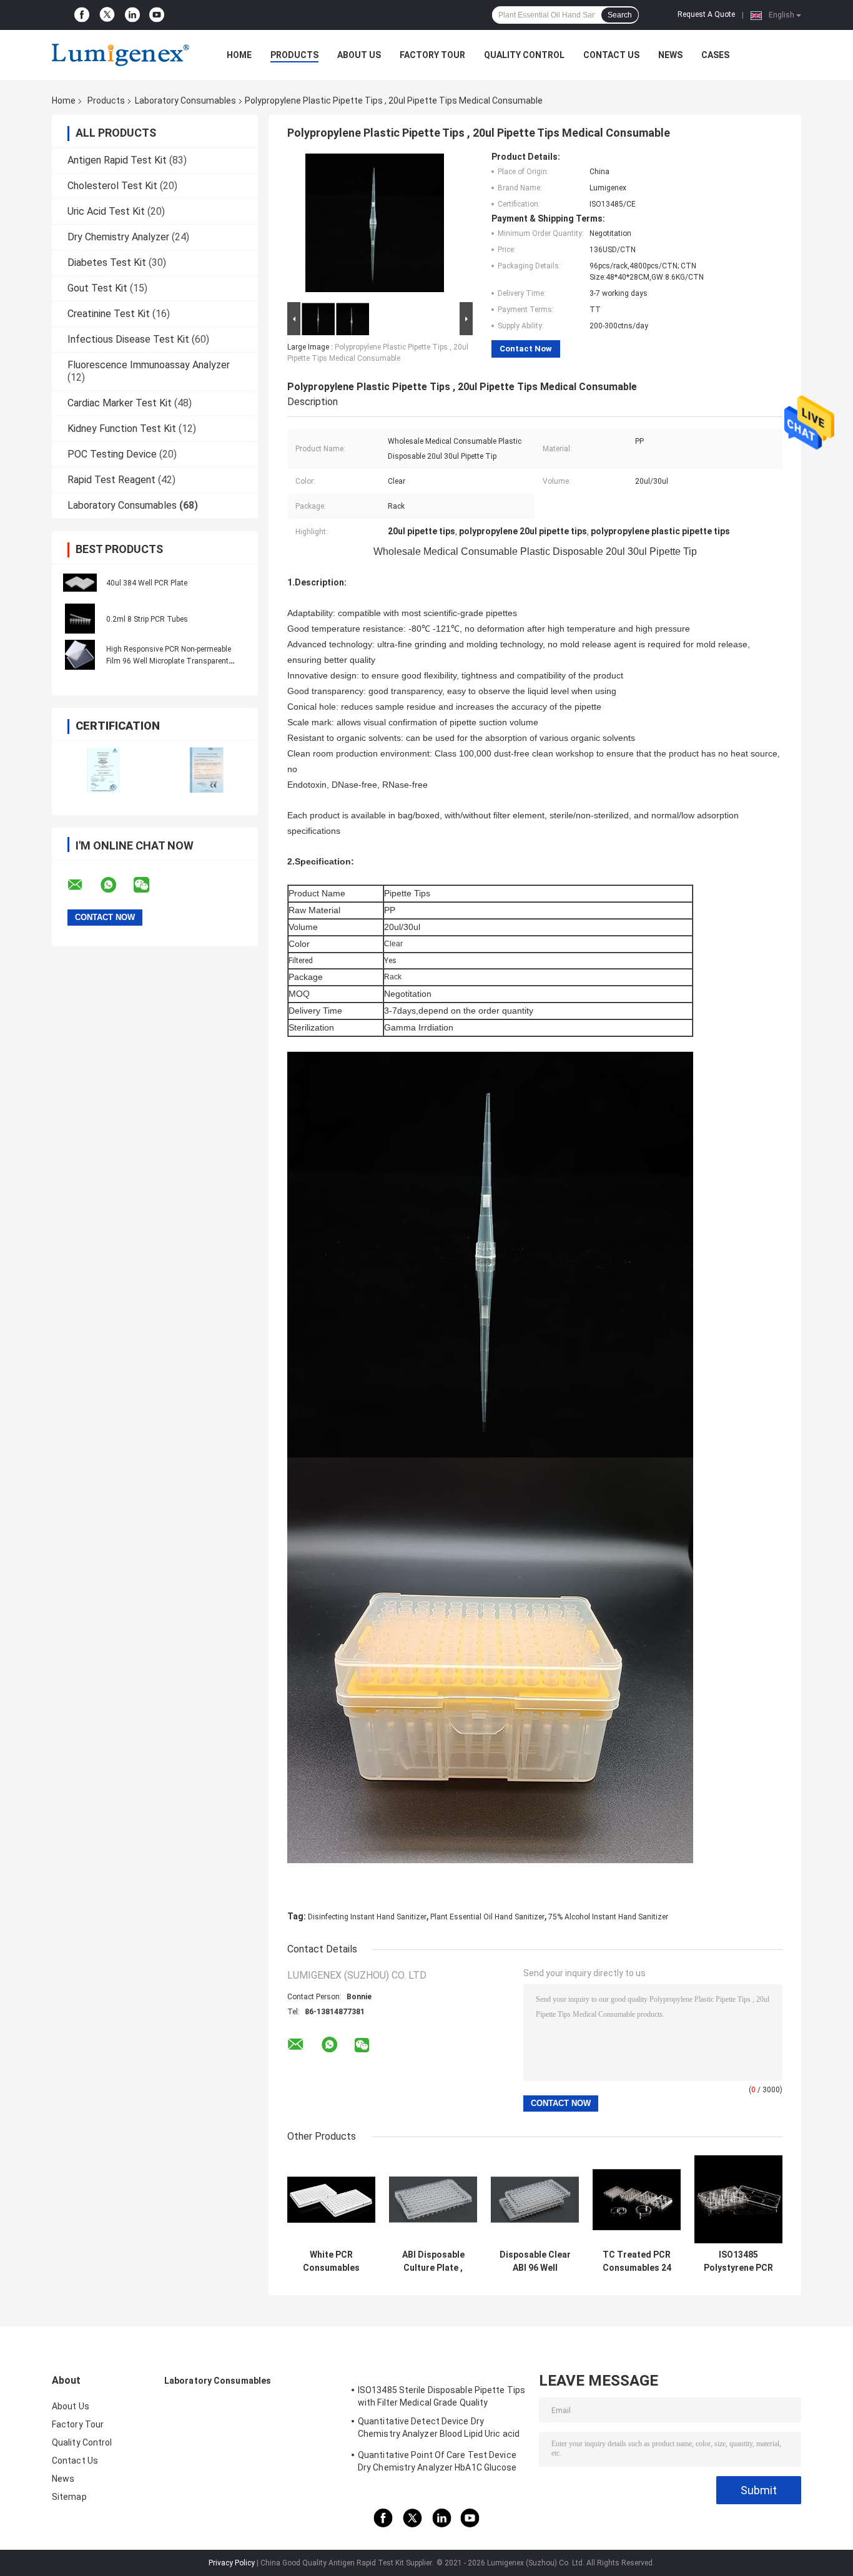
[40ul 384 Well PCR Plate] (80, 582)
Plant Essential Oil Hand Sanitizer (487, 1917)
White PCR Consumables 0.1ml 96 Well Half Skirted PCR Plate (331, 2261)
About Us (359, 55)
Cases (715, 55)
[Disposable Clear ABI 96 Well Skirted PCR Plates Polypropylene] (535, 2199)
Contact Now (526, 349)
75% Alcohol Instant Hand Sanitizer (608, 1917)
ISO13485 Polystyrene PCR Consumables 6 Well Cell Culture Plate (738, 2261)
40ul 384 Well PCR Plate (147, 583)
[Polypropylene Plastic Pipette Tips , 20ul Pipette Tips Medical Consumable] (375, 225)
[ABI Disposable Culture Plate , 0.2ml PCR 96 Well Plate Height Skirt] (433, 2199)
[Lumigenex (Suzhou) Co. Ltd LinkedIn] (132, 15)
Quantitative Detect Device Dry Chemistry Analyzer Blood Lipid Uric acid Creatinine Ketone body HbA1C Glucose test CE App (439, 2429)
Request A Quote (706, 14)
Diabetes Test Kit (107, 262)
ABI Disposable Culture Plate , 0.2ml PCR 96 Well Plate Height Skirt (433, 2261)
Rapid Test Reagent (111, 480)
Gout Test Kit (97, 288)
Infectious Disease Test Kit (128, 339)
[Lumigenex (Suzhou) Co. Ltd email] (83, 885)
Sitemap (69, 2497)
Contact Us (611, 55)
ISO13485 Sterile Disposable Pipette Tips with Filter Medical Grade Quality (441, 2396)
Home (239, 55)
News (670, 55)
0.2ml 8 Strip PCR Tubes (147, 619)
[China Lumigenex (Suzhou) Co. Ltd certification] (103, 770)
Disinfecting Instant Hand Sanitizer (367, 1917)
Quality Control (524, 55)
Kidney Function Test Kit (122, 429)
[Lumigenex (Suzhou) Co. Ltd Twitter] (107, 15)
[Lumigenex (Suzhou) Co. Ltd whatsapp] (116, 885)
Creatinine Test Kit (109, 314)
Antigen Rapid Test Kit (117, 160)
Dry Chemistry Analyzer (118, 237)
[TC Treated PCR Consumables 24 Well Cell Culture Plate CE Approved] (637, 2199)
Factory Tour (432, 55)
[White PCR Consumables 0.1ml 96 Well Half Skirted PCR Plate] (331, 2199)
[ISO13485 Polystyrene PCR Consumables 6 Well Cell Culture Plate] (738, 2199)
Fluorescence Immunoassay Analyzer (149, 365)
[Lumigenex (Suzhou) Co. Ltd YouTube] (157, 15)
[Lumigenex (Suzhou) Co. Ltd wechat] (149, 885)
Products (294, 55)
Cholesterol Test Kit (112, 186)
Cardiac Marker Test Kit (120, 403)
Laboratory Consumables (185, 100)
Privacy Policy (232, 2563)
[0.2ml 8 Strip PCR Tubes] (80, 619)
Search (620, 15)
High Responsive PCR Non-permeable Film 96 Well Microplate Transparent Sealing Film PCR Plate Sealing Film (169, 661)
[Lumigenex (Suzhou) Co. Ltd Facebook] (82, 15)
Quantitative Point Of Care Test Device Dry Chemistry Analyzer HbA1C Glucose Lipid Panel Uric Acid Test (437, 2463)
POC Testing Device (112, 454)
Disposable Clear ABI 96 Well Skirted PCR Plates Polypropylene (535, 2261)
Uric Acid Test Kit (106, 211)
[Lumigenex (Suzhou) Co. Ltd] (121, 55)
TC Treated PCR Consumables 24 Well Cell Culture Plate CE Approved (637, 2261)
